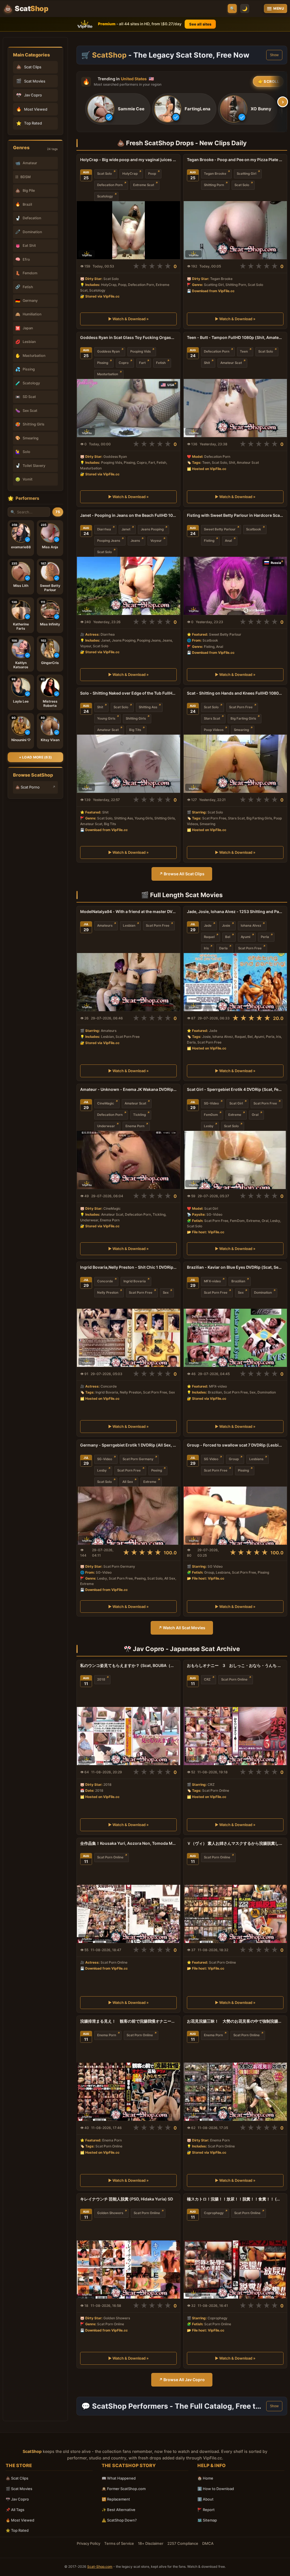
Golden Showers (110, 2213)
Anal (228, 541)
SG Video (211, 1459)
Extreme (235, 1115)
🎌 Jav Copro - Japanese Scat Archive (182, 1649)
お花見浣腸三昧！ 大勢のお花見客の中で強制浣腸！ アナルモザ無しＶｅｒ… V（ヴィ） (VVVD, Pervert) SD (235, 2021)
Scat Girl (236, 1103)
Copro (124, 363)
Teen (244, 351)
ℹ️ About (205, 2499)
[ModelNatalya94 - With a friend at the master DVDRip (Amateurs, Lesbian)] (128, 982)
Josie (226, 926)
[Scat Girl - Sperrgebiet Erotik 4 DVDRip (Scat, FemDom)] (235, 1160)
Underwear (106, 1126)
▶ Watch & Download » (128, 319)
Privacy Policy (89, 2543)
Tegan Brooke (215, 174)
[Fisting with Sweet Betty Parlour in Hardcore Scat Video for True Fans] (235, 586)
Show (274, 55)
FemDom (211, 1115)
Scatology (105, 196)
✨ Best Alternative (119, 2510)
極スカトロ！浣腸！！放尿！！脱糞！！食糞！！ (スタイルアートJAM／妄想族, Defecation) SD (235, 2199)
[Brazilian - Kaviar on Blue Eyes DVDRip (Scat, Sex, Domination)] (235, 1338)
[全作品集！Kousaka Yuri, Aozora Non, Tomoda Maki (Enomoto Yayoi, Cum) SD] (128, 1914)
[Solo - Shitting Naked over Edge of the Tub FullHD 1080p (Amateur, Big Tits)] (128, 764)
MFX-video (212, 1281)
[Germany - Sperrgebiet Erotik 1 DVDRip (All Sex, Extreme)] (128, 1516)
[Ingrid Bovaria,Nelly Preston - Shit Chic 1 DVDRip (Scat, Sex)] (128, 1338)
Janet (126, 529)
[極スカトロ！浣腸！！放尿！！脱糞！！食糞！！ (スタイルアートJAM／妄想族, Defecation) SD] (235, 2270)
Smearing (241, 730)
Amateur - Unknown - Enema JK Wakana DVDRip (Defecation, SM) (128, 1089)
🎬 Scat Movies (19, 2489)
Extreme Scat (144, 185)
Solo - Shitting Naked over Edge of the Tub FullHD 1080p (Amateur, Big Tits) (128, 693)
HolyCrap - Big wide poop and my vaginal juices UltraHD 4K (128, 160)
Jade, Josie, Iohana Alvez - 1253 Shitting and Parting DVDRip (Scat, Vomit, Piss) (235, 911)
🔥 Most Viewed (20, 2520)
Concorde (105, 1281)
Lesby (209, 1126)
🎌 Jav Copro (17, 2499)
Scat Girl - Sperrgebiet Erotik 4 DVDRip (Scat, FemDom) (235, 1089)
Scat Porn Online (234, 1679)
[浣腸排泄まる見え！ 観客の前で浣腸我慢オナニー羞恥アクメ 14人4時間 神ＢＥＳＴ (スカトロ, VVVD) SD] (128, 2092)
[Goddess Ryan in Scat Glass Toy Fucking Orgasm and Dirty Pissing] (128, 408)
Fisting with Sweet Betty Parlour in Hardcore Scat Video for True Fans (235, 515)
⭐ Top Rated (17, 2530)
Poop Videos (214, 730)
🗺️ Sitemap (207, 2520)
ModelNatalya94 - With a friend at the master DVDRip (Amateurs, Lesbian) (128, 911)
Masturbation (108, 374)
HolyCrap (130, 174)
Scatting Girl (247, 174)
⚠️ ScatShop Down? (119, 2520)
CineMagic (106, 1103)
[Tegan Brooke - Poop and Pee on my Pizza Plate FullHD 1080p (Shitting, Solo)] (235, 230)
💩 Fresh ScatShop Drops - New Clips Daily (182, 143)
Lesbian (129, 926)
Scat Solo (105, 174)
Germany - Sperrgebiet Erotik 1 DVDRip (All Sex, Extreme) (128, 1445)
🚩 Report (206, 2510)
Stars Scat (212, 718)
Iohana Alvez (251, 926)
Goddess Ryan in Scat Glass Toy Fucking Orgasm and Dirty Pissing (128, 337)
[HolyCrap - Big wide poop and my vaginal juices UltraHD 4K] (128, 230)
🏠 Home (205, 2478)
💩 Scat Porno (27, 787)
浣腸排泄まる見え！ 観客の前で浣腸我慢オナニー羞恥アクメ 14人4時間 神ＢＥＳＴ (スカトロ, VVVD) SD (128, 2021)
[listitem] (118, 109)
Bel (228, 937)
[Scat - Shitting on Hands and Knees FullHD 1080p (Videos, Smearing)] (235, 764)
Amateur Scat (231, 363)
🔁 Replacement (116, 2499)
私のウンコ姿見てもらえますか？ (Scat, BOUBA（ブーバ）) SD (128, 1665)
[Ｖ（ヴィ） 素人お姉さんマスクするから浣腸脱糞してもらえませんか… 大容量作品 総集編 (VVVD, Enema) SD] (235, 1914)
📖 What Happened (119, 2478)
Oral (255, 1115)
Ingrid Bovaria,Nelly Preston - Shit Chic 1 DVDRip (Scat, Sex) (128, 1267)
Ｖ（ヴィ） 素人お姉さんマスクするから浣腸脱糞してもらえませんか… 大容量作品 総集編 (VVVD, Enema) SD (235, 1843)
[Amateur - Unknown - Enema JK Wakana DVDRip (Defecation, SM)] (128, 1160)
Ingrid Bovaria (135, 1281)
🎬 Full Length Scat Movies (182, 895)
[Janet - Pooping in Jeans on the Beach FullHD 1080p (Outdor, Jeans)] (128, 586)
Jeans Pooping (152, 529)
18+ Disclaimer (151, 2543)
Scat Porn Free (241, 707)
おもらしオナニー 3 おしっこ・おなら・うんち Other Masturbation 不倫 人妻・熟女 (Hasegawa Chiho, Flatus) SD (235, 1665)
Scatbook (254, 529)
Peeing (157, 1470)
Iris (206, 948)
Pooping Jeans (109, 541)
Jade (208, 926)
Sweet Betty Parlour (220, 529)
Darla (223, 948)
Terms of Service (119, 2543)
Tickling (139, 1115)
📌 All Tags (15, 2510)
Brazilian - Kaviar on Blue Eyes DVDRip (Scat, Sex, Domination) (235, 1267)
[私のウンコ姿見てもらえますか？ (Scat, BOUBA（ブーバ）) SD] (128, 1736)
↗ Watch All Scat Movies (182, 1628)
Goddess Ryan (108, 351)
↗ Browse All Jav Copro (182, 2380)
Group (234, 1459)
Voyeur (156, 541)
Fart (142, 363)
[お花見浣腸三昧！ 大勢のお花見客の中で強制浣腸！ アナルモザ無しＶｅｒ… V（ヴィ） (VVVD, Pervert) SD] (235, 2092)
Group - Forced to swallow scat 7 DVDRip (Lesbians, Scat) (235, 1445)
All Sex (128, 1482)
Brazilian (238, 1281)
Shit (207, 363)
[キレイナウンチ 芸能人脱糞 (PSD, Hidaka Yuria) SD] (128, 2270)
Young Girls (106, 718)
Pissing (103, 363)
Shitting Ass (148, 707)
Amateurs (105, 926)
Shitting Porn (214, 185)
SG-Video (211, 1103)
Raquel (209, 937)
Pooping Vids (140, 351)
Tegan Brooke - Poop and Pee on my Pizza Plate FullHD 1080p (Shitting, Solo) (235, 160)
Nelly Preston (108, 1293)
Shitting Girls (136, 718)
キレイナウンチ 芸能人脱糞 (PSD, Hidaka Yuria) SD (127, 2199)
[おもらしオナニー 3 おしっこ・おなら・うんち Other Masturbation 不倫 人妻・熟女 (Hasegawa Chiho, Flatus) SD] (235, 1736)
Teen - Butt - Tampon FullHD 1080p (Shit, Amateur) (235, 337)
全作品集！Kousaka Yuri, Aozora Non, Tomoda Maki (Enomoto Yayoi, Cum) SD (128, 1843)
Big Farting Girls (243, 718)
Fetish (161, 363)
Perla (265, 937)
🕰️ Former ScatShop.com (124, 2489)
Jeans (135, 541)
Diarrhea (104, 529)
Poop (152, 174)
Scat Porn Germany (138, 1459)
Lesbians (256, 1459)
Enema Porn (135, 1126)
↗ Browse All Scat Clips (182, 874)
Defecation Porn (110, 185)
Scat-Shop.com (100, 2566)
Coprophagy (214, 2213)
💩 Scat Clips (17, 2478)
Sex (166, 1293)
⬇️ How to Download (216, 2489)
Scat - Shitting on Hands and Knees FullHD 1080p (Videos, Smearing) (235, 693)
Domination (263, 1293)
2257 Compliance (183, 2543)
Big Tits (135, 730)
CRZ (207, 1679)
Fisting (209, 541)
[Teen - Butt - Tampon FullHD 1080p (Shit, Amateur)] (235, 408)
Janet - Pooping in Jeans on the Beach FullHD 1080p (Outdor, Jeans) (128, 515)
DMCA (208, 2543)
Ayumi (246, 937)
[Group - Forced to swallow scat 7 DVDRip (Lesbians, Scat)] (235, 1516)
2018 (101, 1679)
